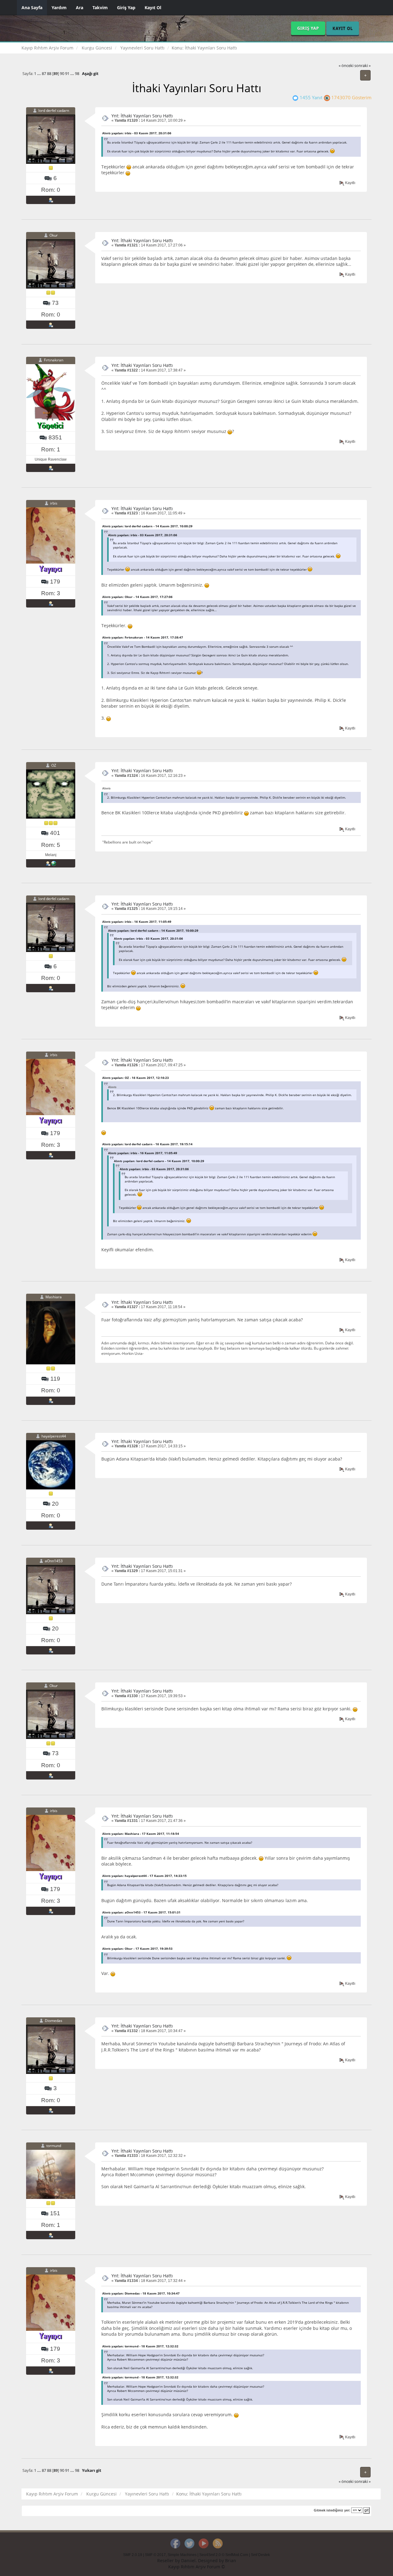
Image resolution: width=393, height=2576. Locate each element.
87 (44, 74)
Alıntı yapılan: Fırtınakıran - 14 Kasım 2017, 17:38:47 (143, 637)
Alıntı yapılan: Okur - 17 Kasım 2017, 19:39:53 (137, 1949)
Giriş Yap (126, 8)
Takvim (100, 8)
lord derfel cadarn (54, 110)
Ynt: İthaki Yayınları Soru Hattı (142, 116)
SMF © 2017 (155, 2555)
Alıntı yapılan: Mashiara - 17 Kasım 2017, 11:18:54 (141, 1834)
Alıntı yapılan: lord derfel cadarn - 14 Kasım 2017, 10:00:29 (147, 526)
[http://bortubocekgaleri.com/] (54, 863)
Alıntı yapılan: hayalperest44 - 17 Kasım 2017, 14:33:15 (144, 1876)
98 (77, 74)
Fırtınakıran (54, 360)
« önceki (346, 66)
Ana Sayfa (32, 8)
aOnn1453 (54, 1561)
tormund (54, 2146)
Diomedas (54, 2021)
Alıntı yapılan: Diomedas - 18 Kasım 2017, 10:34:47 (141, 2293)
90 (62, 74)
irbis (54, 503)
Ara (80, 8)
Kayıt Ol (153, 8)
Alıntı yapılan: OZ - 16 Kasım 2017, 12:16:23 (136, 1078)
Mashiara (54, 1297)
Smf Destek (260, 2555)
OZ (54, 766)
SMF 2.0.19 (133, 2555)
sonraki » (362, 66)
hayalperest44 (54, 1436)
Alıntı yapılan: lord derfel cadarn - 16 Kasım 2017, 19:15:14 (147, 1144)
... (39, 74)
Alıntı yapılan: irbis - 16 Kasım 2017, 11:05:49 (137, 922)
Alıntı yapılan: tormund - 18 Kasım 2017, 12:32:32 (140, 2346)
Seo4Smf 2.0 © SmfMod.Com (224, 2555)
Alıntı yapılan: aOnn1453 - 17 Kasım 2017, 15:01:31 (141, 1912)
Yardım (59, 8)
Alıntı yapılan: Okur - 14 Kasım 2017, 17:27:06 (137, 597)
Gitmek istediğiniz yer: (332, 2510)
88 (49, 74)
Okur (54, 235)
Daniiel (188, 2560)
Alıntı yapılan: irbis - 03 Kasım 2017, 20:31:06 (137, 133)
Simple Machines (182, 2555)
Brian (231, 2560)
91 (67, 74)
